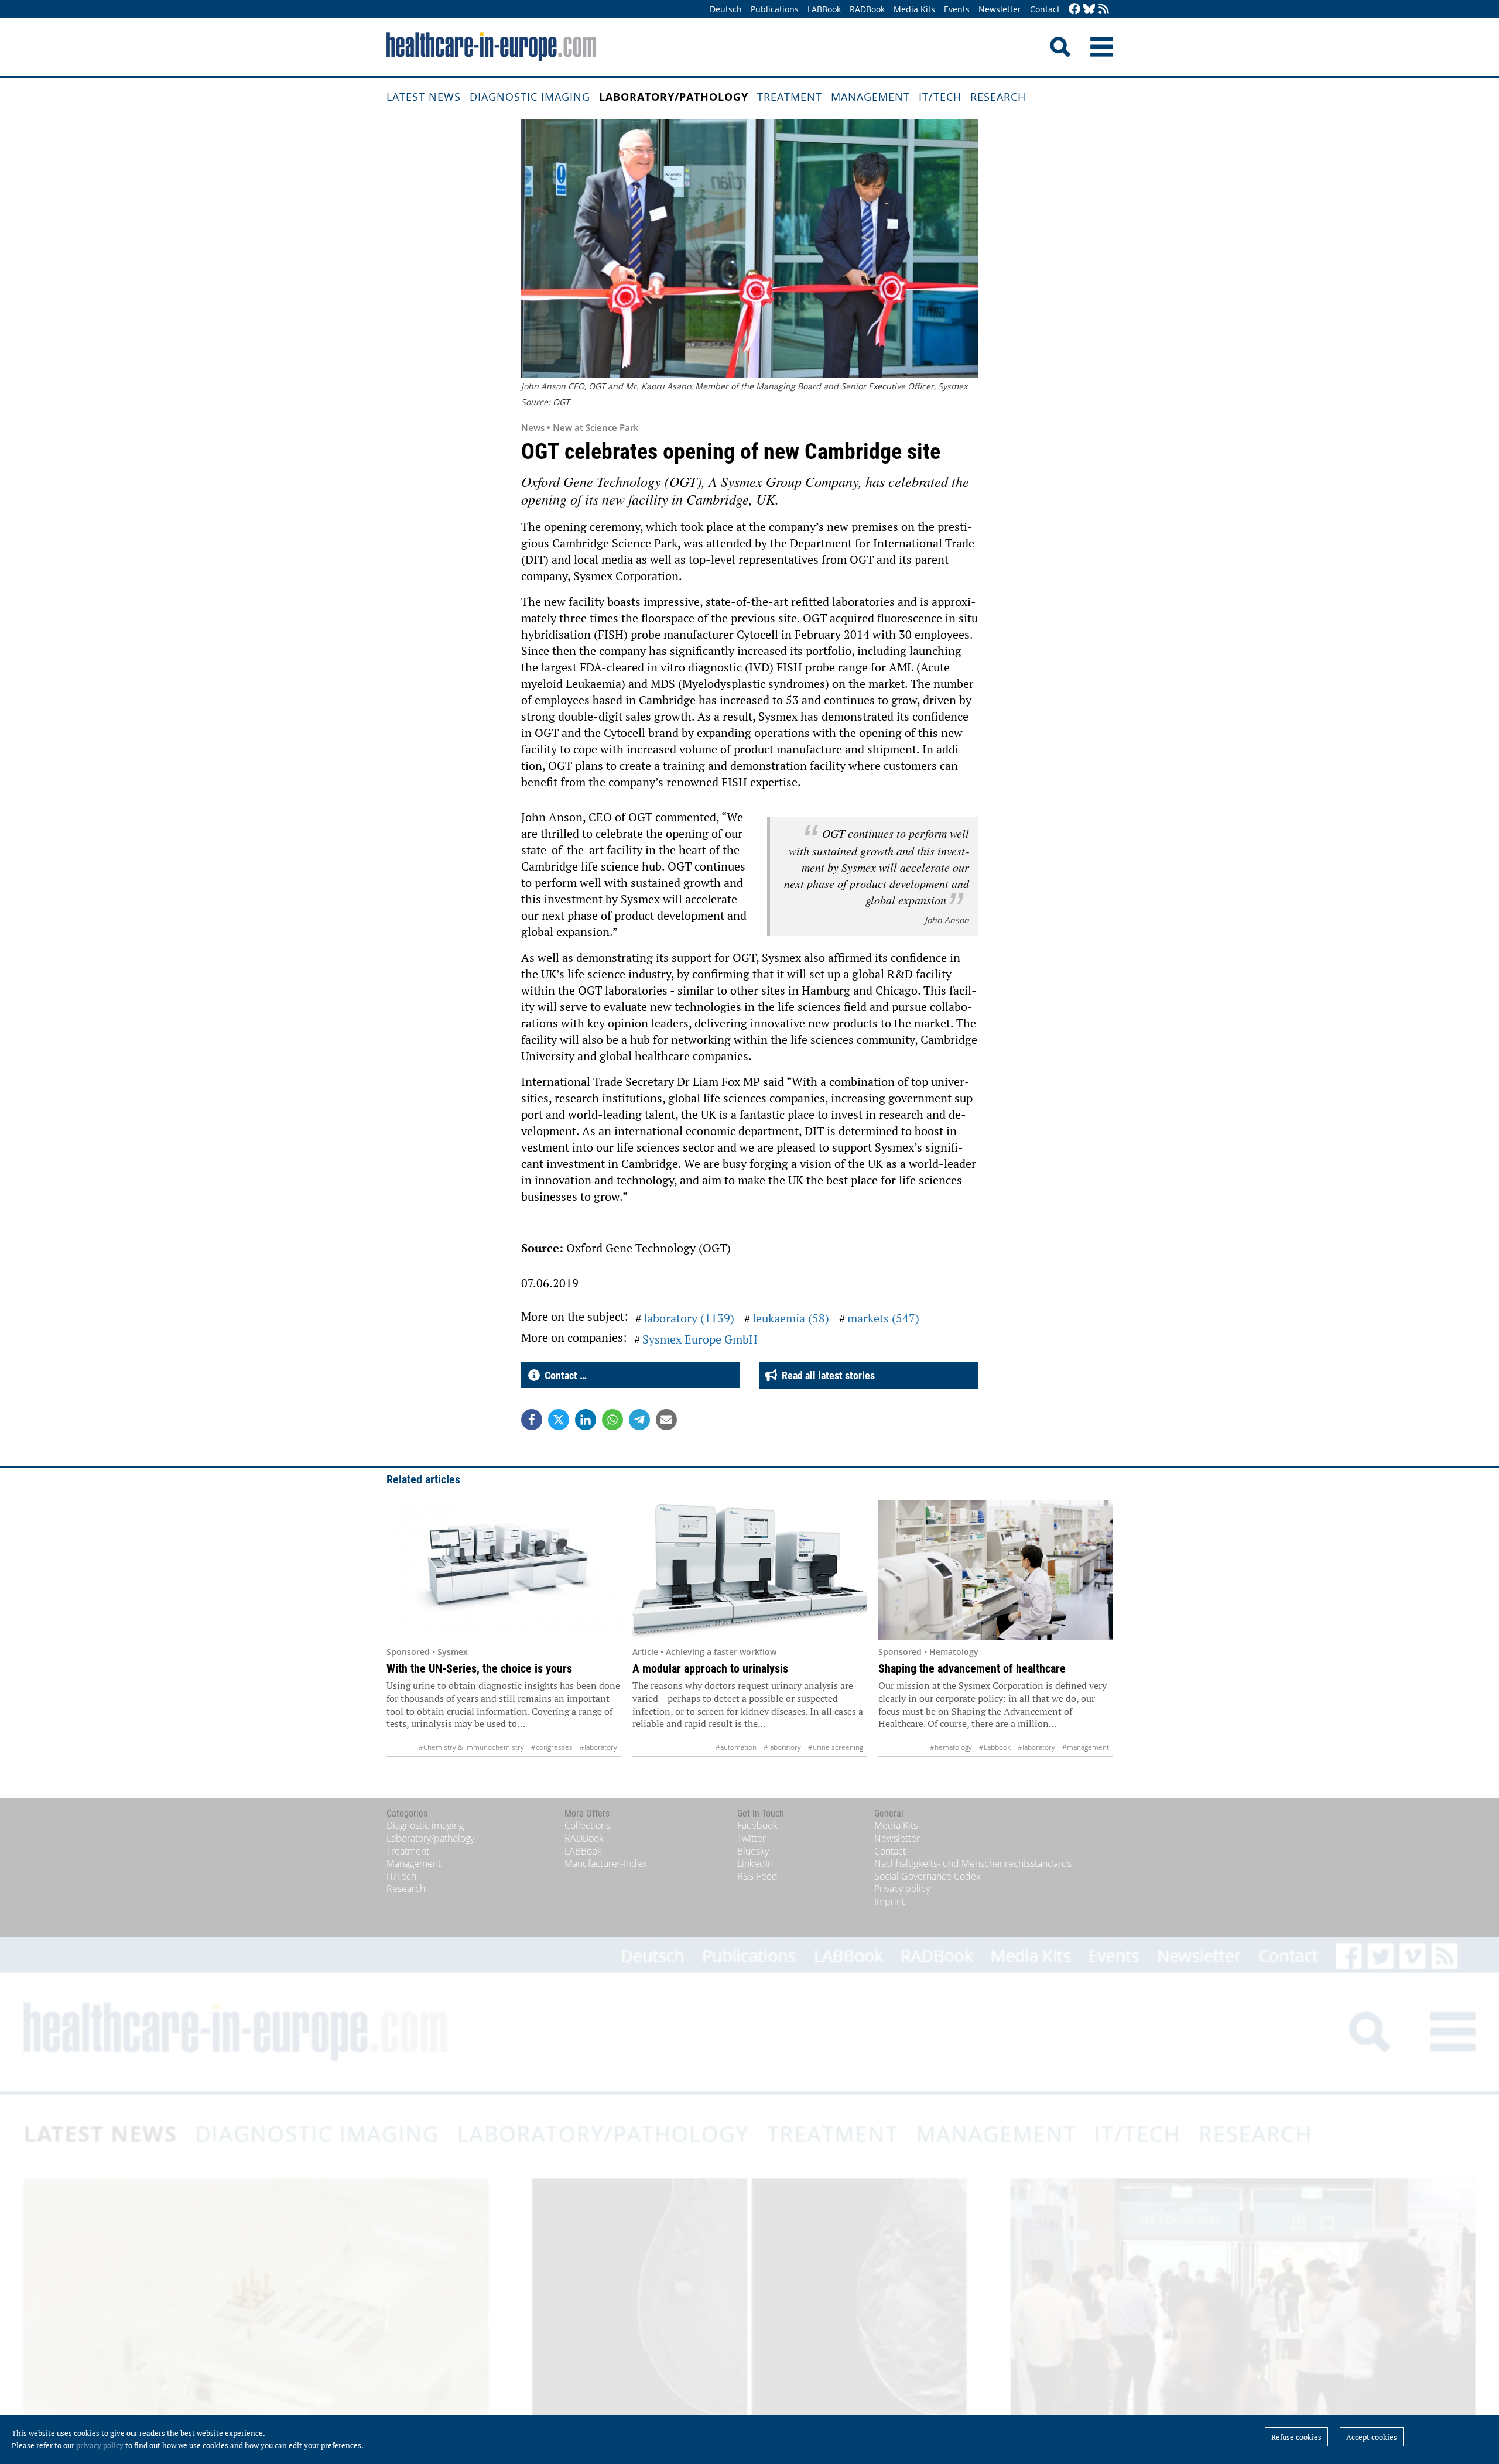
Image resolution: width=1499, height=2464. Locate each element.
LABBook (824, 9)
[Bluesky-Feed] (1089, 10)
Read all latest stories (826, 1375)
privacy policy (100, 2445)
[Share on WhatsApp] (612, 1420)
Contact (1045, 9)
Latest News (424, 97)
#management (1086, 1747)
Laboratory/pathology (674, 97)
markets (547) (883, 1318)
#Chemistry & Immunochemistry (471, 1747)
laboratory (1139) (689, 1318)
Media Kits (914, 9)
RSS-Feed (757, 1876)
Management (870, 97)
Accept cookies (1372, 2437)
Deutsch (726, 9)
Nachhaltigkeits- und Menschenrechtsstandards (973, 1863)
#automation (736, 1747)
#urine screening (836, 1747)
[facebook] (1074, 10)
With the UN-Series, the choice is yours (479, 1668)
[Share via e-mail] (666, 1420)
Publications (775, 9)
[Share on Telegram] (639, 1420)
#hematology (951, 1747)
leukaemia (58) (791, 1318)
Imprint (889, 1901)
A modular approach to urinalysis (710, 1668)
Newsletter (1000, 9)
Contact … (563, 1375)
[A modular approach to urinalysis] (749, 1570)
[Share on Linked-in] (586, 1420)
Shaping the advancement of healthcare (972, 1668)
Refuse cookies (1296, 2437)
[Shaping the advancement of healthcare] (995, 1570)
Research (998, 97)
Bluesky (753, 1851)
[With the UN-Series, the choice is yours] (504, 1570)
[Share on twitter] (559, 1420)
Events (957, 9)
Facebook (757, 1825)
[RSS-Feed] (1104, 10)
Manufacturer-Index (606, 1863)
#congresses (552, 1747)
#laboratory (598, 1747)
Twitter (752, 1838)
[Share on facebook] (532, 1420)
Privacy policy (902, 1889)
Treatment (790, 97)
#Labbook (995, 1747)
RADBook (867, 9)
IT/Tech (940, 97)
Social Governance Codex (928, 1876)
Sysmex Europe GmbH (700, 1339)
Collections (587, 1825)
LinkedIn (755, 1863)
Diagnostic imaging (530, 97)
